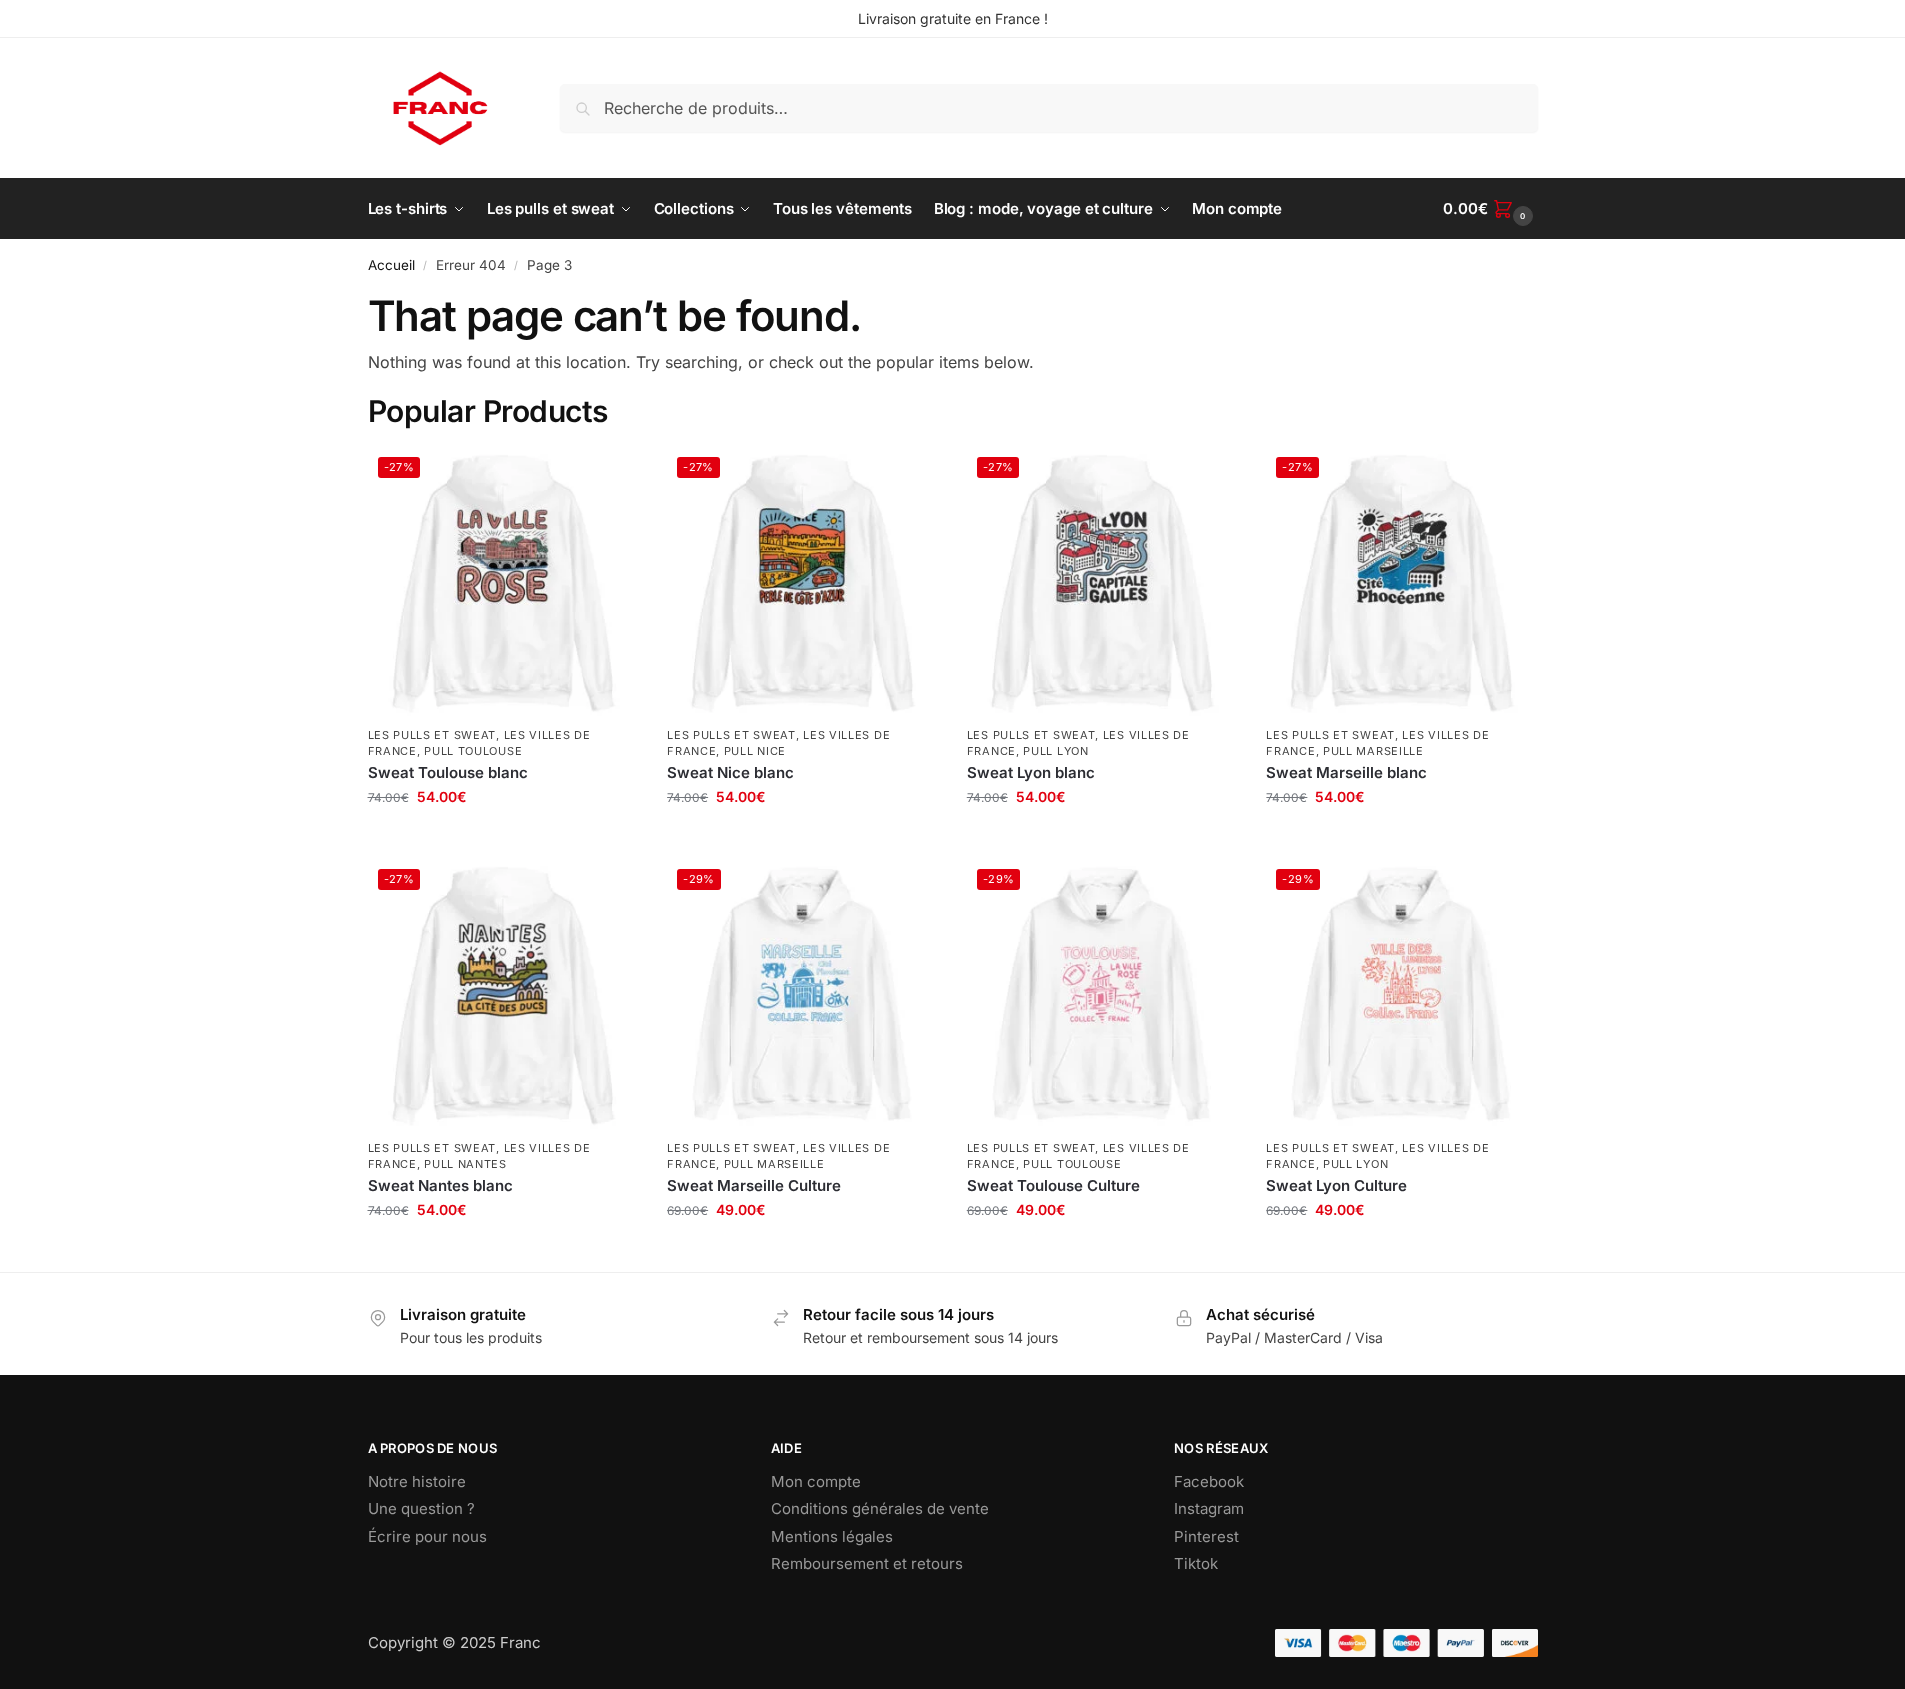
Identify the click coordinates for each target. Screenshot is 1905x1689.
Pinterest (1206, 1536)
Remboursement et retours (867, 1563)
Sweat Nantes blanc (440, 1185)
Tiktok (1196, 1563)
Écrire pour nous (427, 1536)
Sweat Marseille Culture (754, 1185)
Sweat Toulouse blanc (448, 772)
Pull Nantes (465, 1164)
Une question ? (421, 1508)
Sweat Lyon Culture (1336, 1185)
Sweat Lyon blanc (1031, 772)
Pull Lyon (1055, 751)
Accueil (391, 265)
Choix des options (502, 838)
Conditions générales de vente (880, 1508)
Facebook (1209, 1481)
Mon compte (816, 1481)
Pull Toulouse (473, 751)
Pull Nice (755, 751)
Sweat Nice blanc (730, 772)
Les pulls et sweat (432, 735)
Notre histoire (417, 1481)
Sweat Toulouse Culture (1053, 1185)
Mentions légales (832, 1536)
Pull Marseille (1373, 751)
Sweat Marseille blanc (1346, 772)
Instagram (1209, 1508)
